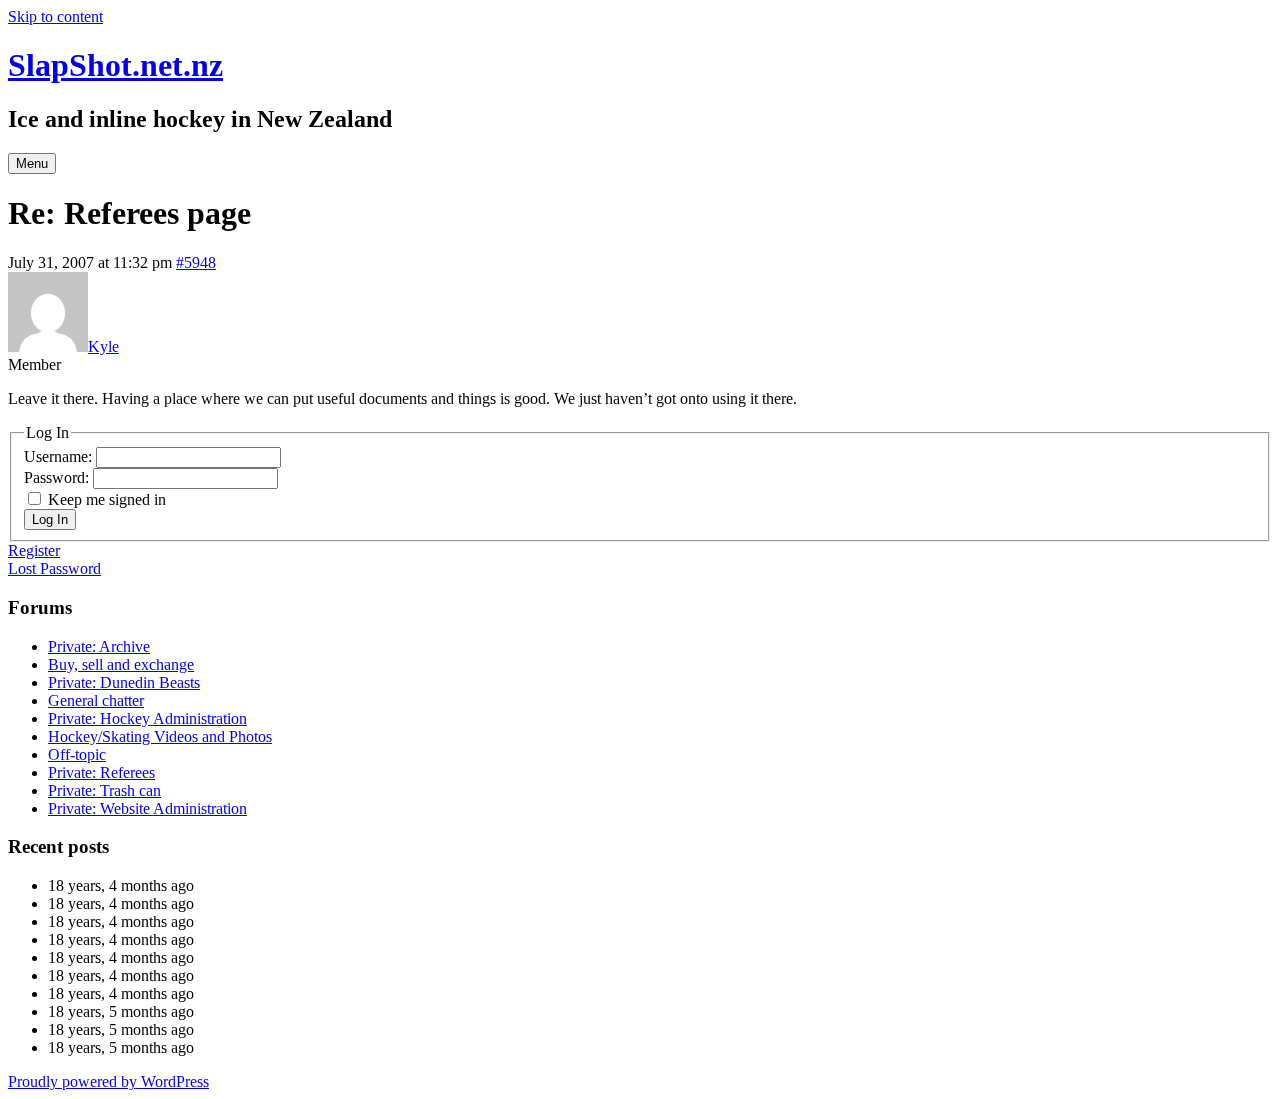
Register (34, 550)
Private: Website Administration (147, 808)
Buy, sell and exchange (121, 664)
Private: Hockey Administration (147, 718)
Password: (58, 477)
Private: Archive (99, 646)
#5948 (196, 262)
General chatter (96, 700)
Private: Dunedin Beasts (124, 682)
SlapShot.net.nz (115, 65)
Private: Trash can (104, 790)
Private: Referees (101, 772)
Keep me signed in (107, 499)
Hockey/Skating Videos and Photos (160, 736)
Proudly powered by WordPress (108, 1081)
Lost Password (54, 568)
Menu (32, 163)
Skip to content (55, 16)
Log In (50, 519)
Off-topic (77, 754)
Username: (60, 456)
